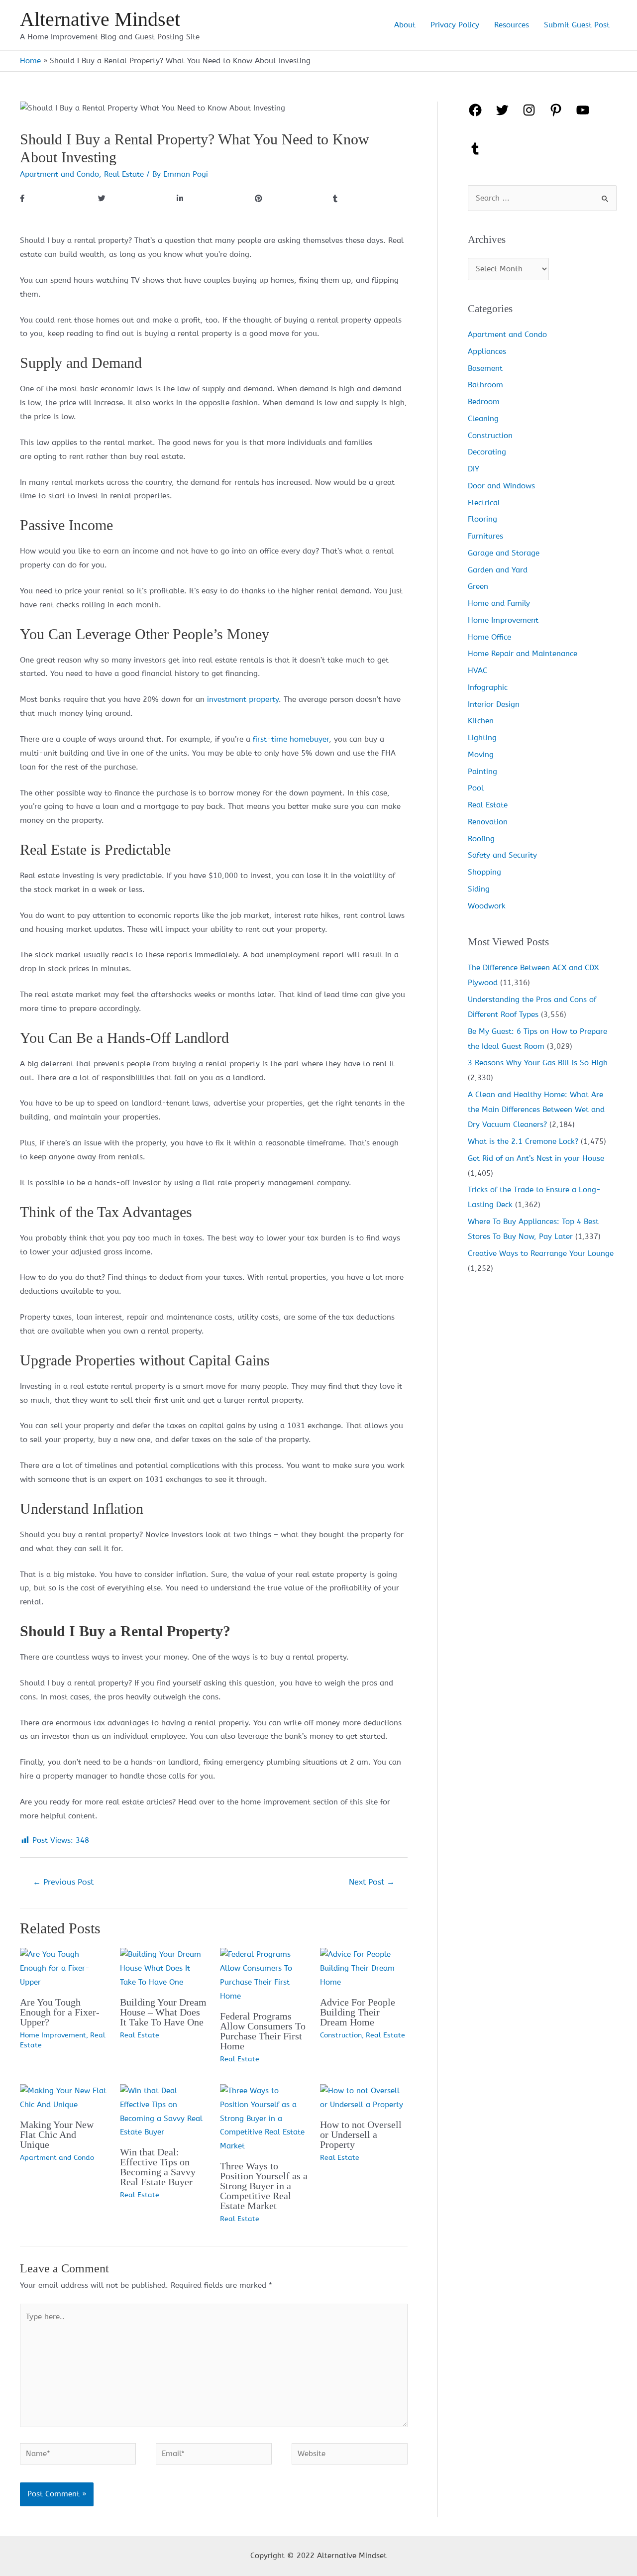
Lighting (482, 738)
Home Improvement (53, 2035)
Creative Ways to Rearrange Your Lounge (541, 1253)
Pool (476, 788)
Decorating (487, 452)
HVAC (478, 671)
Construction (341, 2035)
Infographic (488, 687)
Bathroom (485, 385)
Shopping (484, 872)
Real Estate (124, 174)
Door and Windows (501, 486)
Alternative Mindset (100, 19)
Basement (485, 368)
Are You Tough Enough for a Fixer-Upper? (60, 2012)
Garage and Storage (504, 553)
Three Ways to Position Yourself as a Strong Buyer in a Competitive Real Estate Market (264, 2186)
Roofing (481, 839)
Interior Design (494, 704)
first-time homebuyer (291, 739)
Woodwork (487, 906)
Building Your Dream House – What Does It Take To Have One (163, 2012)
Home (30, 61)
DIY (474, 469)
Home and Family (499, 603)
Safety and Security (502, 855)
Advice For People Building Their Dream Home (358, 2012)
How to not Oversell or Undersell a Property (361, 2134)
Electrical (484, 503)
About (405, 25)
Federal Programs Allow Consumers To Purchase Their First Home (263, 2031)
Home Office (489, 637)
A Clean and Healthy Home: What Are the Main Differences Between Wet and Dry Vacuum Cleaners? (536, 1110)
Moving (481, 755)
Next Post (372, 1882)
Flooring (482, 519)
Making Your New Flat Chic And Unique (57, 2134)
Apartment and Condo (59, 174)
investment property (243, 699)
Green (478, 586)
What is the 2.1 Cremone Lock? (523, 1141)
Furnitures (485, 536)
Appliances (487, 351)
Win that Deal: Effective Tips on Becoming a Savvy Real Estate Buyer (158, 2167)
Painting (482, 772)
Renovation (488, 822)
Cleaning (483, 419)
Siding (479, 889)
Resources (512, 25)
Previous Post (63, 1882)
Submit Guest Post (577, 25)
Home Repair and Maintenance (523, 654)
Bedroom (484, 402)
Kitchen (481, 721)
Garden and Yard (498, 570)
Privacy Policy (455, 25)
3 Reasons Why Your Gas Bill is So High (538, 1063)
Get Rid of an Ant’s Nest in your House (536, 1158)
